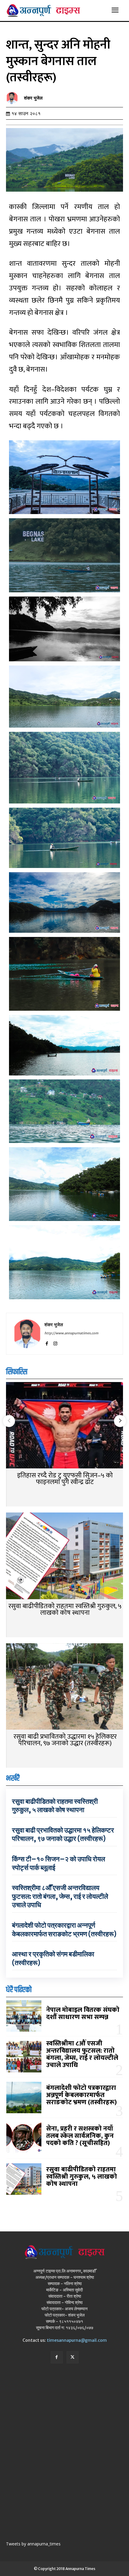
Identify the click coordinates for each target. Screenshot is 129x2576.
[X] (73, 2357)
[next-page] (120, 1421)
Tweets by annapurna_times (33, 2544)
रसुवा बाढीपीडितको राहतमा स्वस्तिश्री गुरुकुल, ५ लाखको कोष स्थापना (65, 1610)
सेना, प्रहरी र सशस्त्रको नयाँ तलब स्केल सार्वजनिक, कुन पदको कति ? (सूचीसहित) (80, 2136)
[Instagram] (55, 1343)
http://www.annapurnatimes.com (71, 1333)
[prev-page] (9, 1421)
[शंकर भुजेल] (13, 98)
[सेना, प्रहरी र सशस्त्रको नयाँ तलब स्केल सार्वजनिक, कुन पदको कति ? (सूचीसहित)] (24, 2138)
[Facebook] (47, 1343)
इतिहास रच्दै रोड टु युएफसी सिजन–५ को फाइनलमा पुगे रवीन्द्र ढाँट (65, 1479)
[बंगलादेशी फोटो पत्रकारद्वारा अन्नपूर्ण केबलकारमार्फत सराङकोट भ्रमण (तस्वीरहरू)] (24, 2097)
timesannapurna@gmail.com (77, 2340)
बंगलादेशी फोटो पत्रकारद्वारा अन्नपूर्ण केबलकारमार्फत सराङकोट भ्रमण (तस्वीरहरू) (64, 1930)
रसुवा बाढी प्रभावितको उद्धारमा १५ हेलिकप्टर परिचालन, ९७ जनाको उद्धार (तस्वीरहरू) (65, 1740)
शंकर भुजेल (33, 98)
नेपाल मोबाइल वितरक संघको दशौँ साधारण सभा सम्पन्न (83, 2014)
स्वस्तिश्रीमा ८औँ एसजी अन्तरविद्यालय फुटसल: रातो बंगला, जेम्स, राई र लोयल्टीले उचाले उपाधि (60, 1896)
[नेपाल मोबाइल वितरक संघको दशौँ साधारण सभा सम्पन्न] (24, 2016)
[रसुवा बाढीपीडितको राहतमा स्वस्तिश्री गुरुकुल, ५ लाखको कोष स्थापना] (64, 1556)
